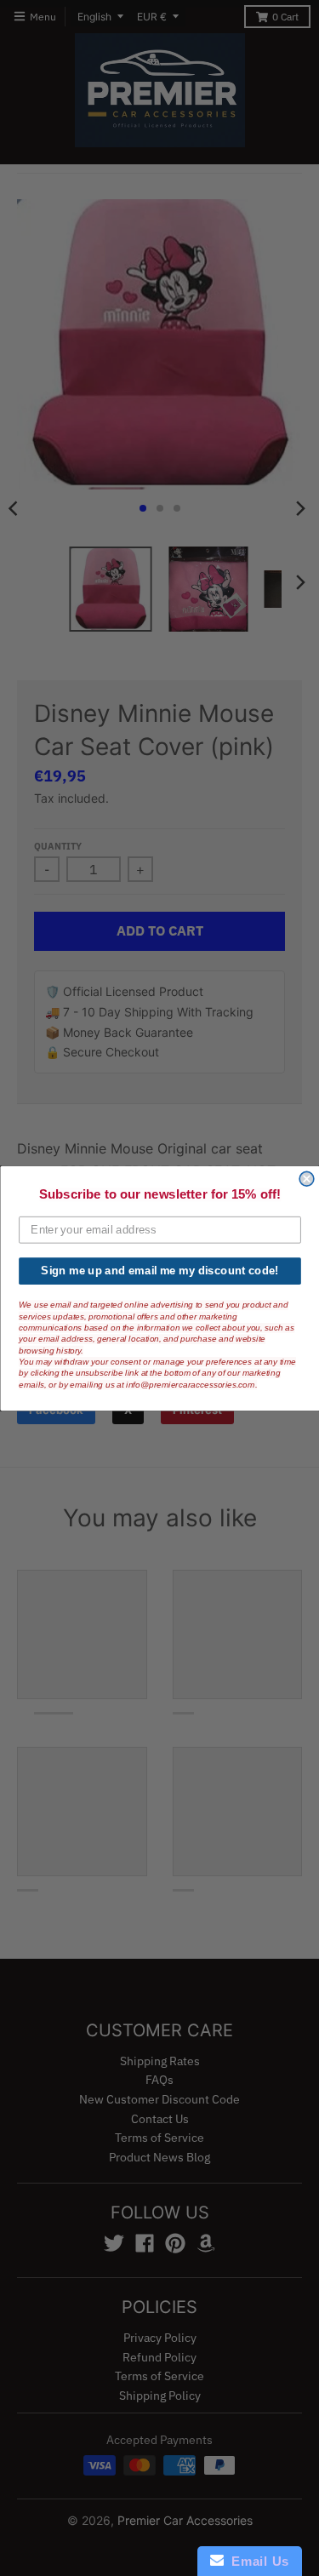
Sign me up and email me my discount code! (159, 1270)
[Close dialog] (307, 1179)
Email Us (256, 2561)
